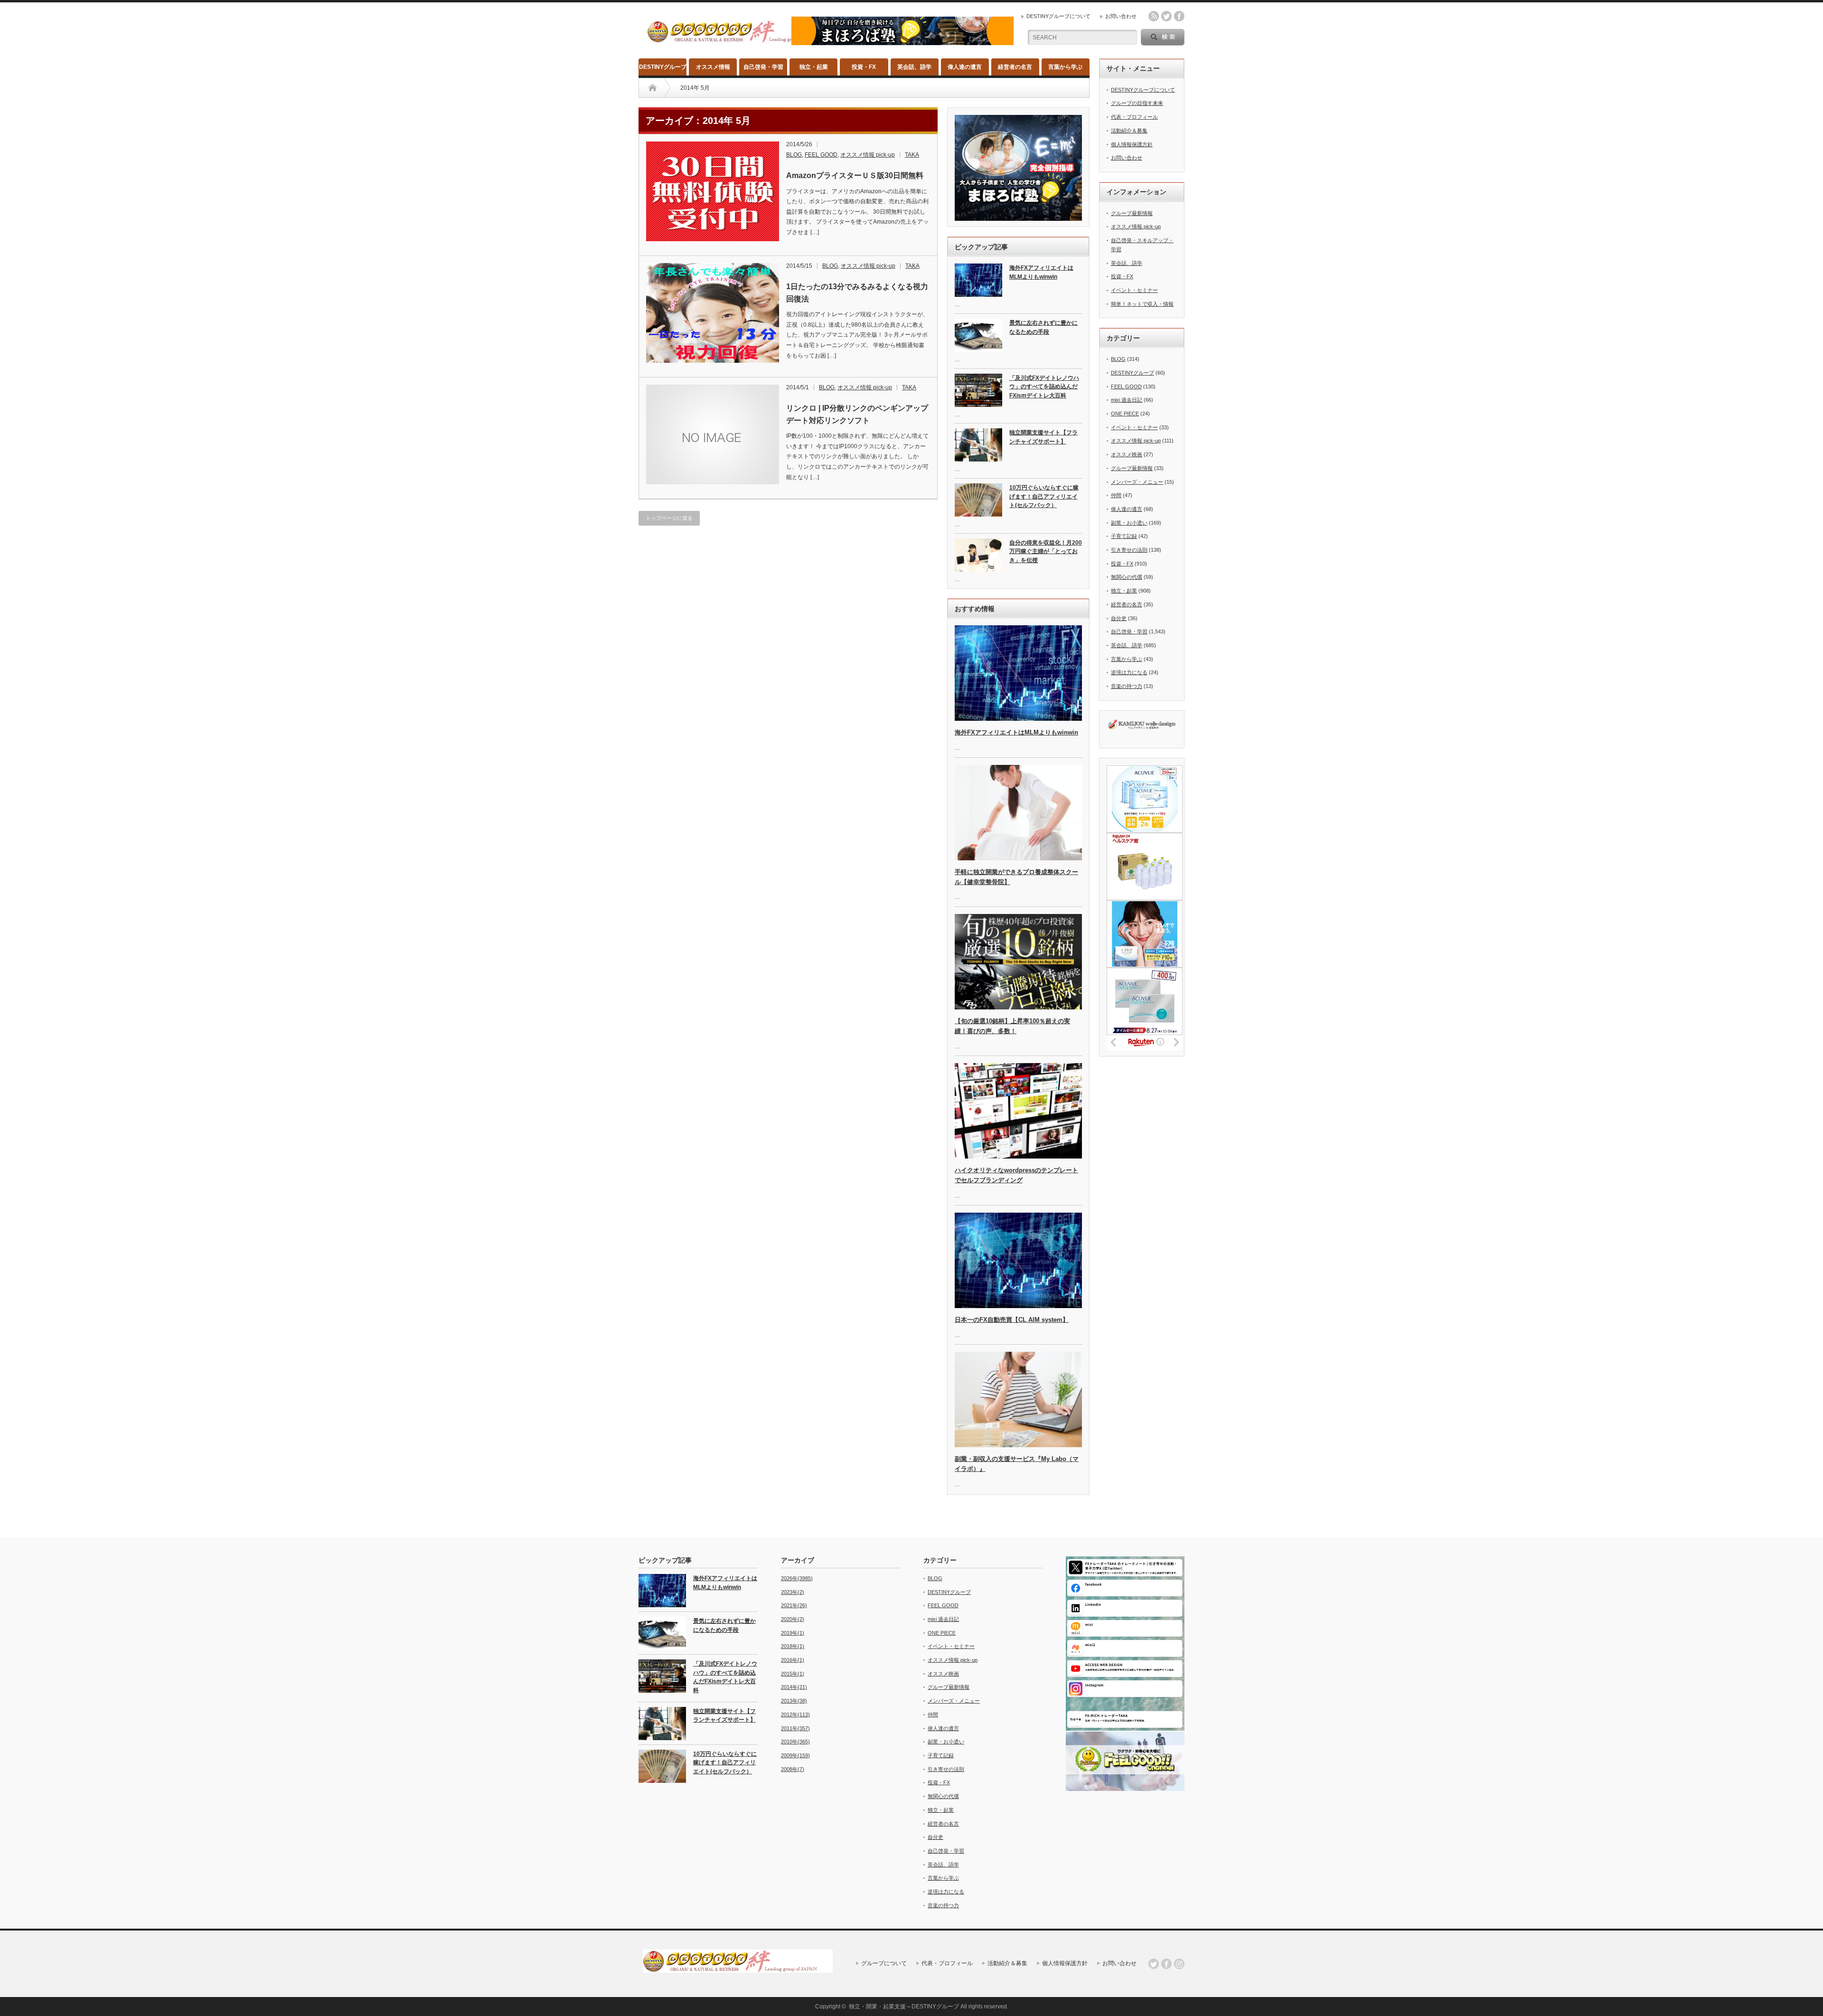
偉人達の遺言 (965, 67)
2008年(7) (793, 1769)
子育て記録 (1124, 536)
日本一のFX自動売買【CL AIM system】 (1012, 1320)
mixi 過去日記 (1127, 400)
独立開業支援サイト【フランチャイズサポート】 (1043, 437)
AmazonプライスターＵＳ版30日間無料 (855, 175)
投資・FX (864, 67)
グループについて (884, 1963)
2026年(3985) (797, 1578)
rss (1154, 16)
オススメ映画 (1127, 454)
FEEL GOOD (821, 155)
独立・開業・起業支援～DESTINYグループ (904, 2007)
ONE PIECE (1125, 414)
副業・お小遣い (1129, 523)
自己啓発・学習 (763, 67)
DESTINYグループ (663, 67)
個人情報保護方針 (1132, 144)
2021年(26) (794, 1605)
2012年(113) (795, 1715)
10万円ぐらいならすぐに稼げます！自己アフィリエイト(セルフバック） (1044, 496)
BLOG (794, 155)
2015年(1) (793, 1674)
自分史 (1119, 618)
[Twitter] (1154, 1964)
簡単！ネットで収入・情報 (1142, 304)
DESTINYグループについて (1058, 16)
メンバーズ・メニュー (1137, 482)
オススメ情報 (713, 67)
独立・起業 (814, 67)
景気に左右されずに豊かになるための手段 (1043, 327)
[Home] (653, 88)
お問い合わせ (1121, 16)
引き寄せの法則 (1129, 550)
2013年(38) (794, 1701)
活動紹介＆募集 (1129, 131)
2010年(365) (795, 1742)
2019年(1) (793, 1633)
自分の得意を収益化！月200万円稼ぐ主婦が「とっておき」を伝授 (1046, 551)
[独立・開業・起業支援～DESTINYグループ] (742, 39)
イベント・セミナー (1134, 290)
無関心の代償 (1127, 577)
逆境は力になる (1129, 672)
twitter (1166, 16)
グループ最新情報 (1132, 213)
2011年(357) (795, 1728)
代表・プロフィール (1134, 117)
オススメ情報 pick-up (868, 155)
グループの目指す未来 (1137, 103)
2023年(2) (793, 1592)
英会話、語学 (914, 67)
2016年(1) (793, 1660)
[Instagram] (1179, 1964)
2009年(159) (795, 1755)
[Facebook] (1166, 1964)
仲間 (1116, 495)
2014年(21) (794, 1687)
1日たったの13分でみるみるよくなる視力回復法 (857, 293)
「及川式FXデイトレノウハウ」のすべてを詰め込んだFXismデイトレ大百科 (1044, 387)
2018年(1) (793, 1646)
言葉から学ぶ (1065, 67)
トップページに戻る (669, 518)
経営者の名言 (1015, 67)
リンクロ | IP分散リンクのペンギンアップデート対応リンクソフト (857, 414)
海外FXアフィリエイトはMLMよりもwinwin (1041, 272)
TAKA (912, 155)
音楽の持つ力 (1127, 686)
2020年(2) (793, 1619)
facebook (1179, 16)
